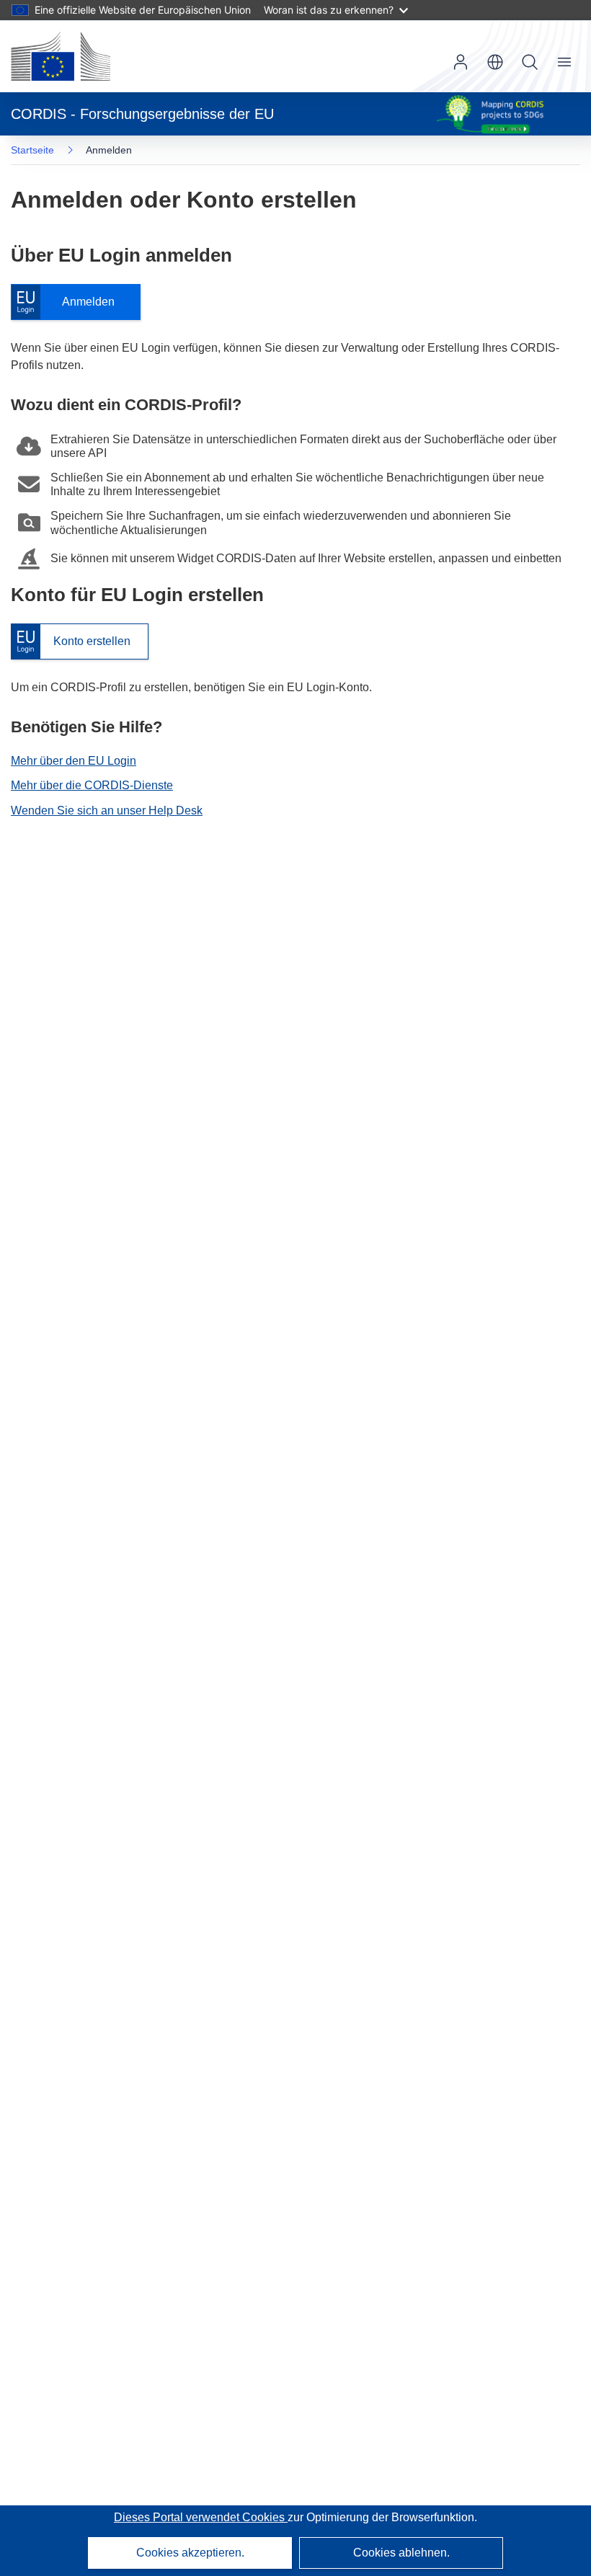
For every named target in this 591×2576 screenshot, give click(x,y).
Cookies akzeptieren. (190, 2553)
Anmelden (70, 302)
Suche (530, 62)
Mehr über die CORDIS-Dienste (92, 785)
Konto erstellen (71, 642)
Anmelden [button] (461, 62)
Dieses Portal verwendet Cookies (201, 2517)
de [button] (495, 62)
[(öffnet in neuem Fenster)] (61, 56)
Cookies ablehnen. (401, 2553)
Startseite (32, 150)
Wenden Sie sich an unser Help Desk (107, 810)
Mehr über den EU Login (74, 761)
